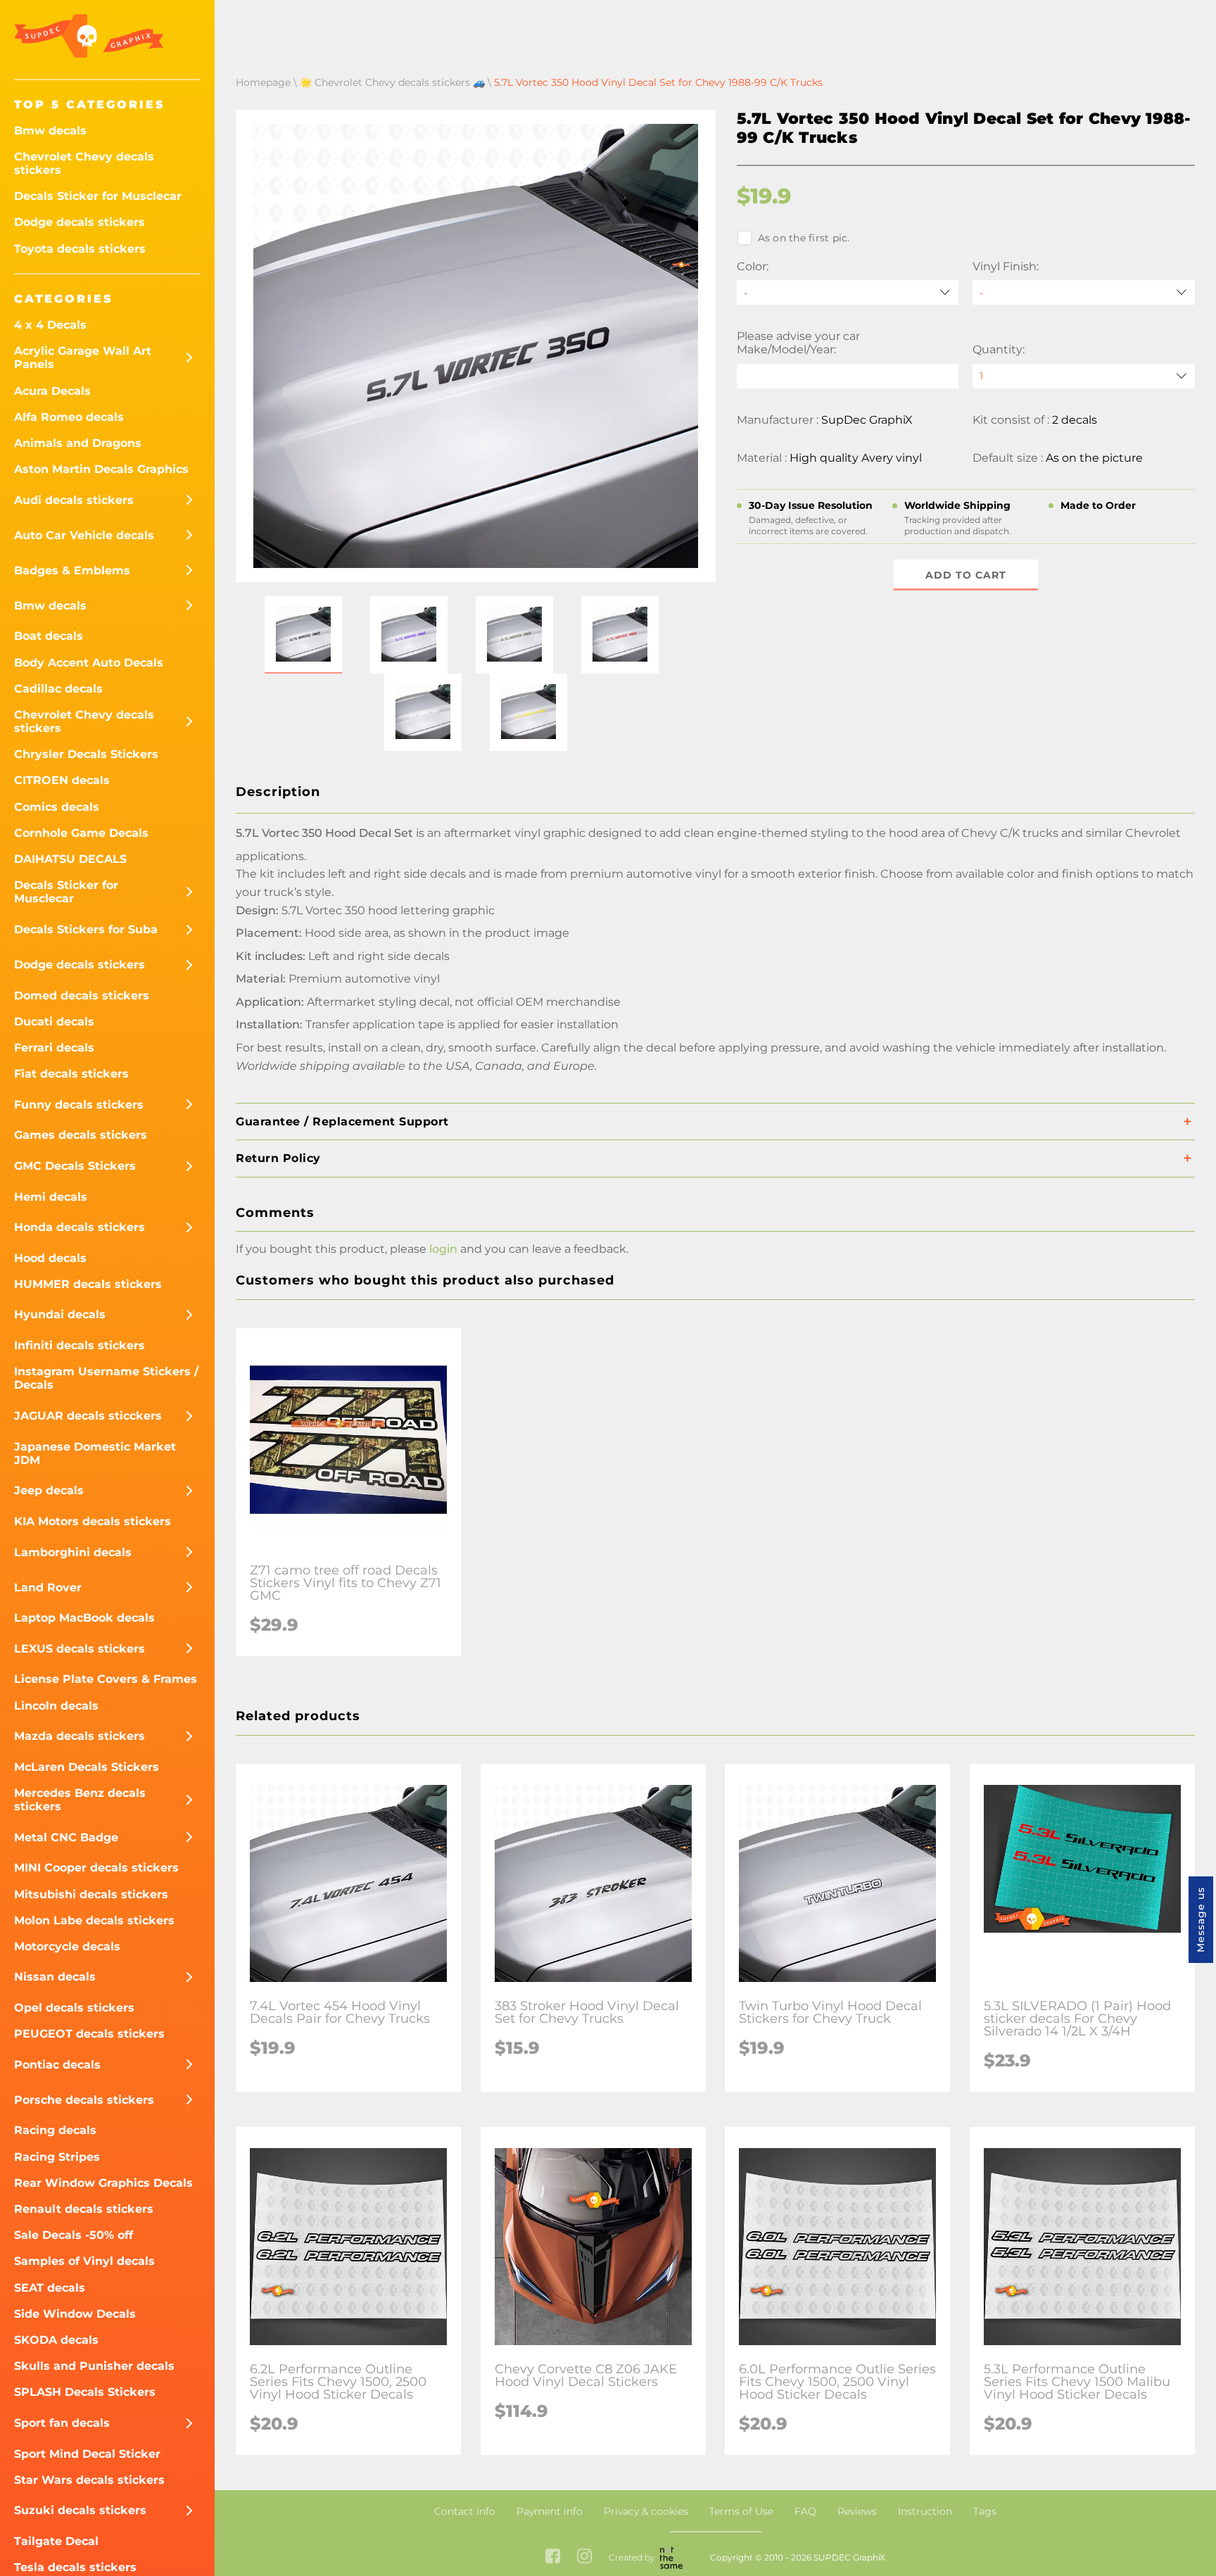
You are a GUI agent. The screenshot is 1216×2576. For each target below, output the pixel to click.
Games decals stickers (81, 1135)
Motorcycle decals (67, 1946)
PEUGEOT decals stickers (89, 2034)
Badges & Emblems (72, 570)
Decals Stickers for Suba (86, 929)
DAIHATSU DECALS (70, 859)
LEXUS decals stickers (80, 1649)
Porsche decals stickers (84, 2100)
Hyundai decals (60, 1314)
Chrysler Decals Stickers (86, 754)
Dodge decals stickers (80, 222)
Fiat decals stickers (71, 1074)
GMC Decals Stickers (75, 1166)
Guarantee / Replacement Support (342, 1122)
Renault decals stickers (84, 2209)
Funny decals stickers (79, 1105)
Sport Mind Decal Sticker (87, 2454)
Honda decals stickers (80, 1227)
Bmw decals (50, 131)
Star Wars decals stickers (89, 2480)
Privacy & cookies (646, 2511)
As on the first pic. (804, 238)
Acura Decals (52, 391)
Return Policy (278, 1158)
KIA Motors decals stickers (93, 1521)
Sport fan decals (62, 2423)
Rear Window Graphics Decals (103, 2183)
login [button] (443, 1249)
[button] (303, 635)
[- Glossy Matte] (1084, 292)
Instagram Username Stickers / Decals (106, 1378)
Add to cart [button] (966, 575)
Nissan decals (55, 1977)
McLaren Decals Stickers (87, 1767)
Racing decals (55, 2130)
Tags (985, 2511)
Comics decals (57, 807)
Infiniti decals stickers (80, 1345)
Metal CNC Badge (66, 1837)
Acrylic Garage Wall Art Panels (83, 358)
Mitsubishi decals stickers (91, 1894)
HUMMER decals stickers (88, 1284)
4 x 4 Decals (50, 325)
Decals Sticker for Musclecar (98, 196)
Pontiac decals (57, 2065)
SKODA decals (56, 2340)
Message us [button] (1201, 1920)
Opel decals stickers (74, 2008)
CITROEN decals (62, 780)
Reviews (857, 2511)
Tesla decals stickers (75, 2567)
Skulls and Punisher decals (94, 2366)
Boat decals (49, 636)
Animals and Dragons (78, 443)
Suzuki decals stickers (80, 2510)
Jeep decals (49, 1490)
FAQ (805, 2511)
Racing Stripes (57, 2157)
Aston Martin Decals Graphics (101, 469)
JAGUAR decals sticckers (88, 1416)
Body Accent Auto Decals (89, 663)
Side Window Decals (75, 2314)
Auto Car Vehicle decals (84, 535)
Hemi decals (51, 1197)
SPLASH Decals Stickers (85, 2392)
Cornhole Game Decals (81, 833)
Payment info (550, 2511)
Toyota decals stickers (80, 249)
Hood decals (50, 1258)
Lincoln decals (56, 1706)
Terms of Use (741, 2511)
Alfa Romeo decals (69, 417)
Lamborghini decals (73, 1552)
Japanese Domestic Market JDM (95, 1453)
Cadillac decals (58, 689)
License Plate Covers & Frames (106, 1679)
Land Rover (48, 1587)
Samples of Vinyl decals (84, 2261)
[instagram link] (584, 2557)
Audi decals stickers (74, 500)
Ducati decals (54, 1022)
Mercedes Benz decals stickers (80, 1800)
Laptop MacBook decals (84, 1618)
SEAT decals (50, 2288)
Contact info (465, 2511)
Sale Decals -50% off (74, 2235)
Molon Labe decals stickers (94, 1920)
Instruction (925, 2511)
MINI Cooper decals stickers (96, 1868)
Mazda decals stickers (80, 1736)
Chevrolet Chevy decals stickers (84, 163)
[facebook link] (553, 2557)
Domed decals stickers (82, 996)
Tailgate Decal (56, 2541)
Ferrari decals (54, 1048)
